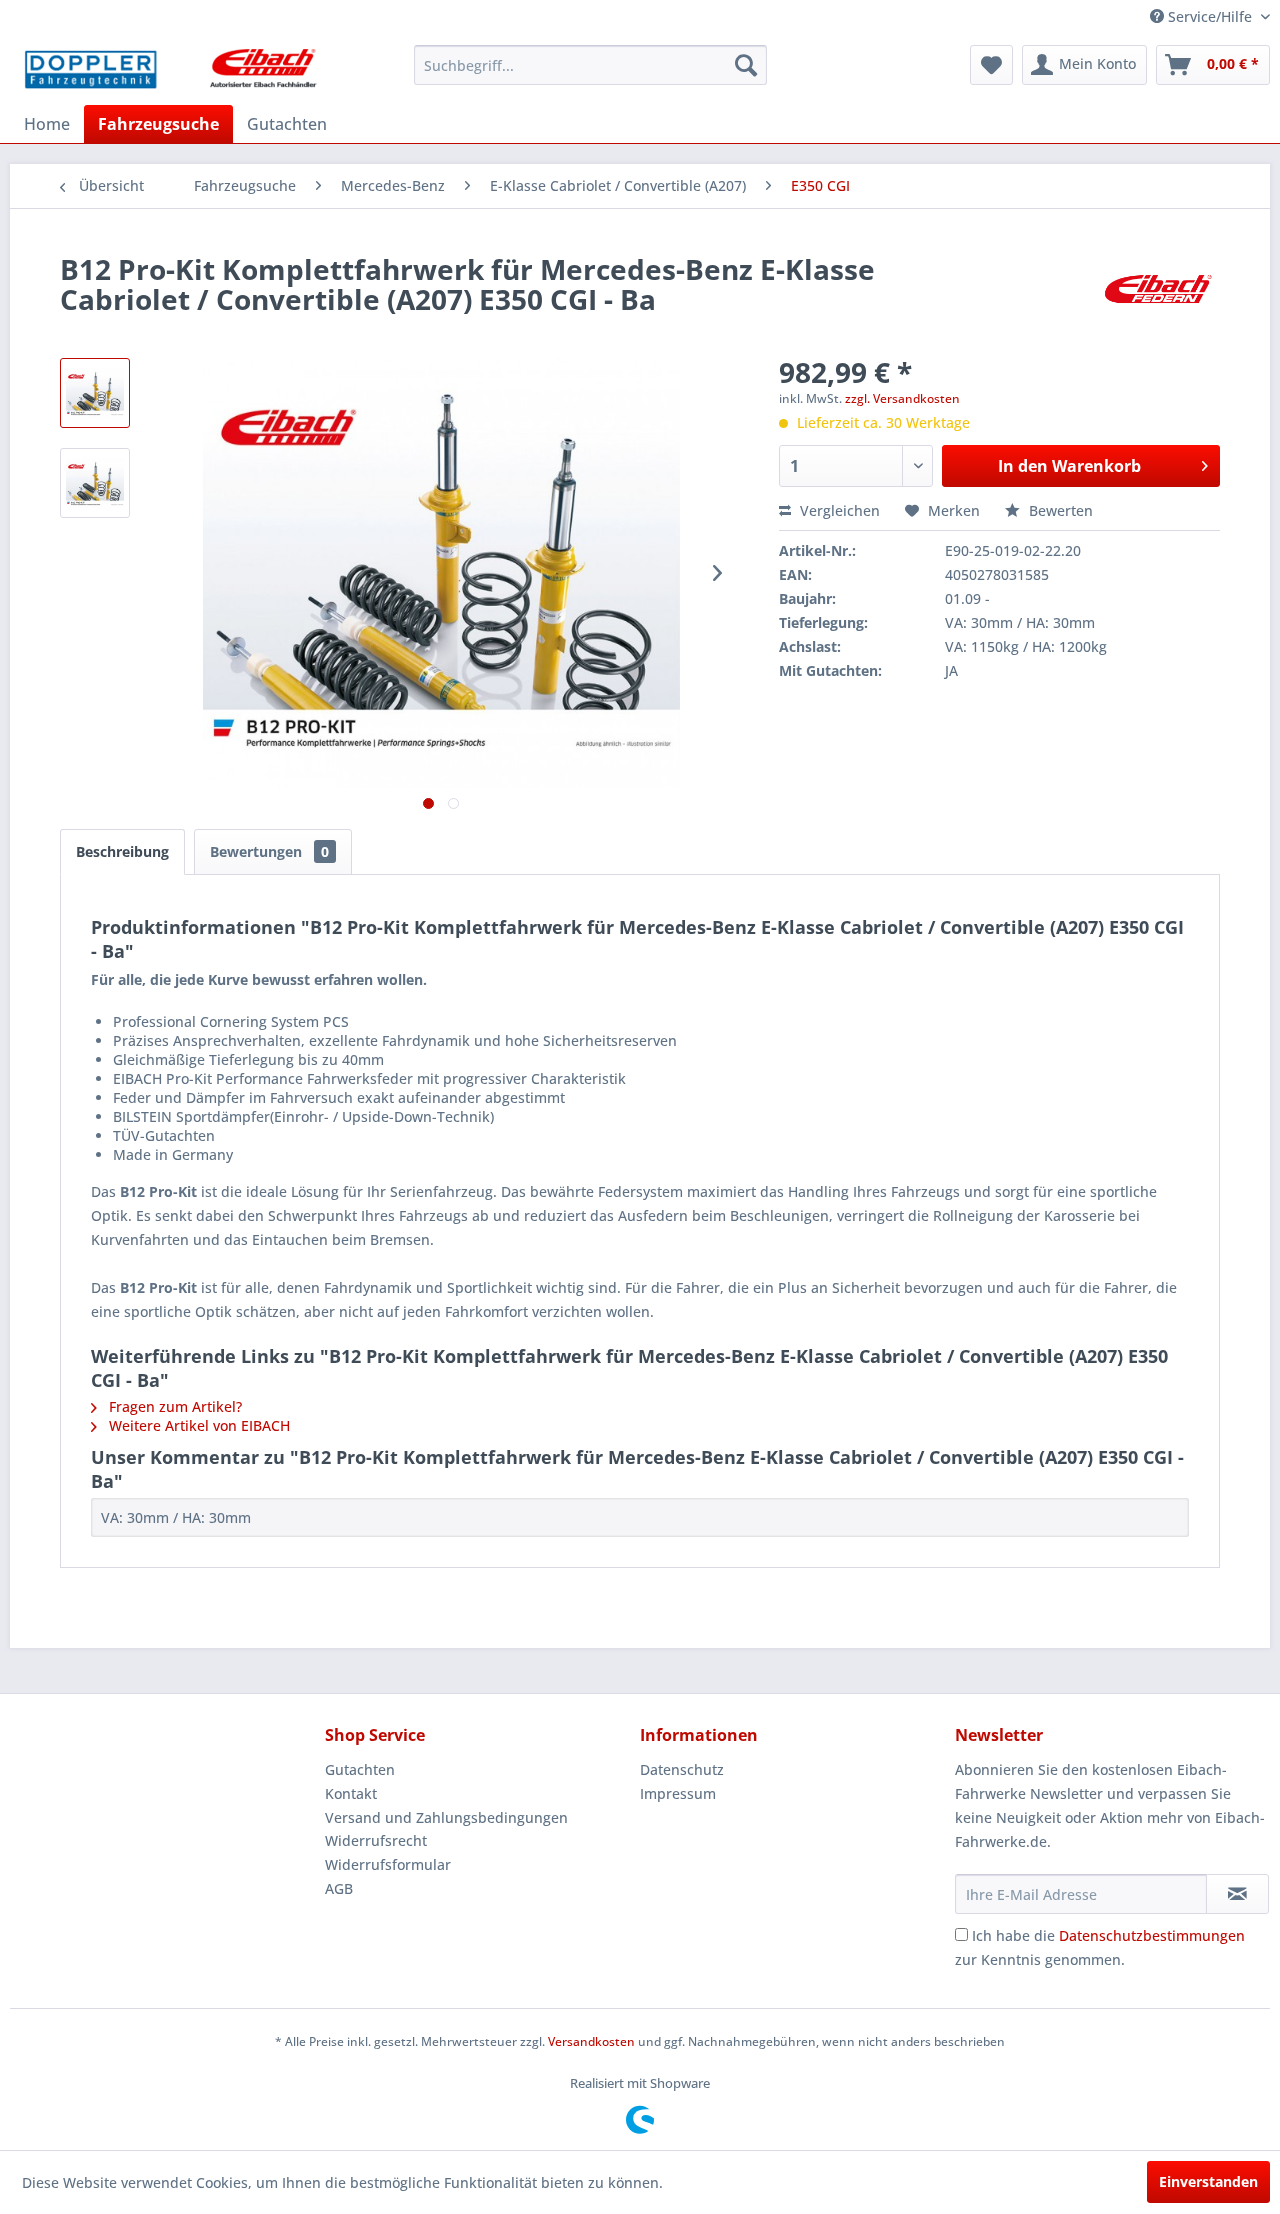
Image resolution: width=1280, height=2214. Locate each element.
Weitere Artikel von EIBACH (197, 1425)
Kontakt (351, 1793)
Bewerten (1059, 510)
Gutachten (360, 1769)
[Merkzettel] (991, 65)
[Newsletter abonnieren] (1237, 1894)
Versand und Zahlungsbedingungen (446, 1817)
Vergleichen (838, 510)
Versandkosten (591, 2041)
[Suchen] (746, 65)
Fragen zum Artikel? (173, 1406)
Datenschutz (682, 1769)
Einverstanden (1208, 2181)
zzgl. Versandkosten (902, 398)
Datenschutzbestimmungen (1152, 1935)
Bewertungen (269, 851)
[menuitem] (590, 65)
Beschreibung (122, 851)
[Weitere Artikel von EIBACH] (1158, 289)
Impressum (678, 1793)
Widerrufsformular (388, 1864)
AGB (339, 1888)
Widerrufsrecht (376, 1840)
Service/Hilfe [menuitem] (1210, 16)
